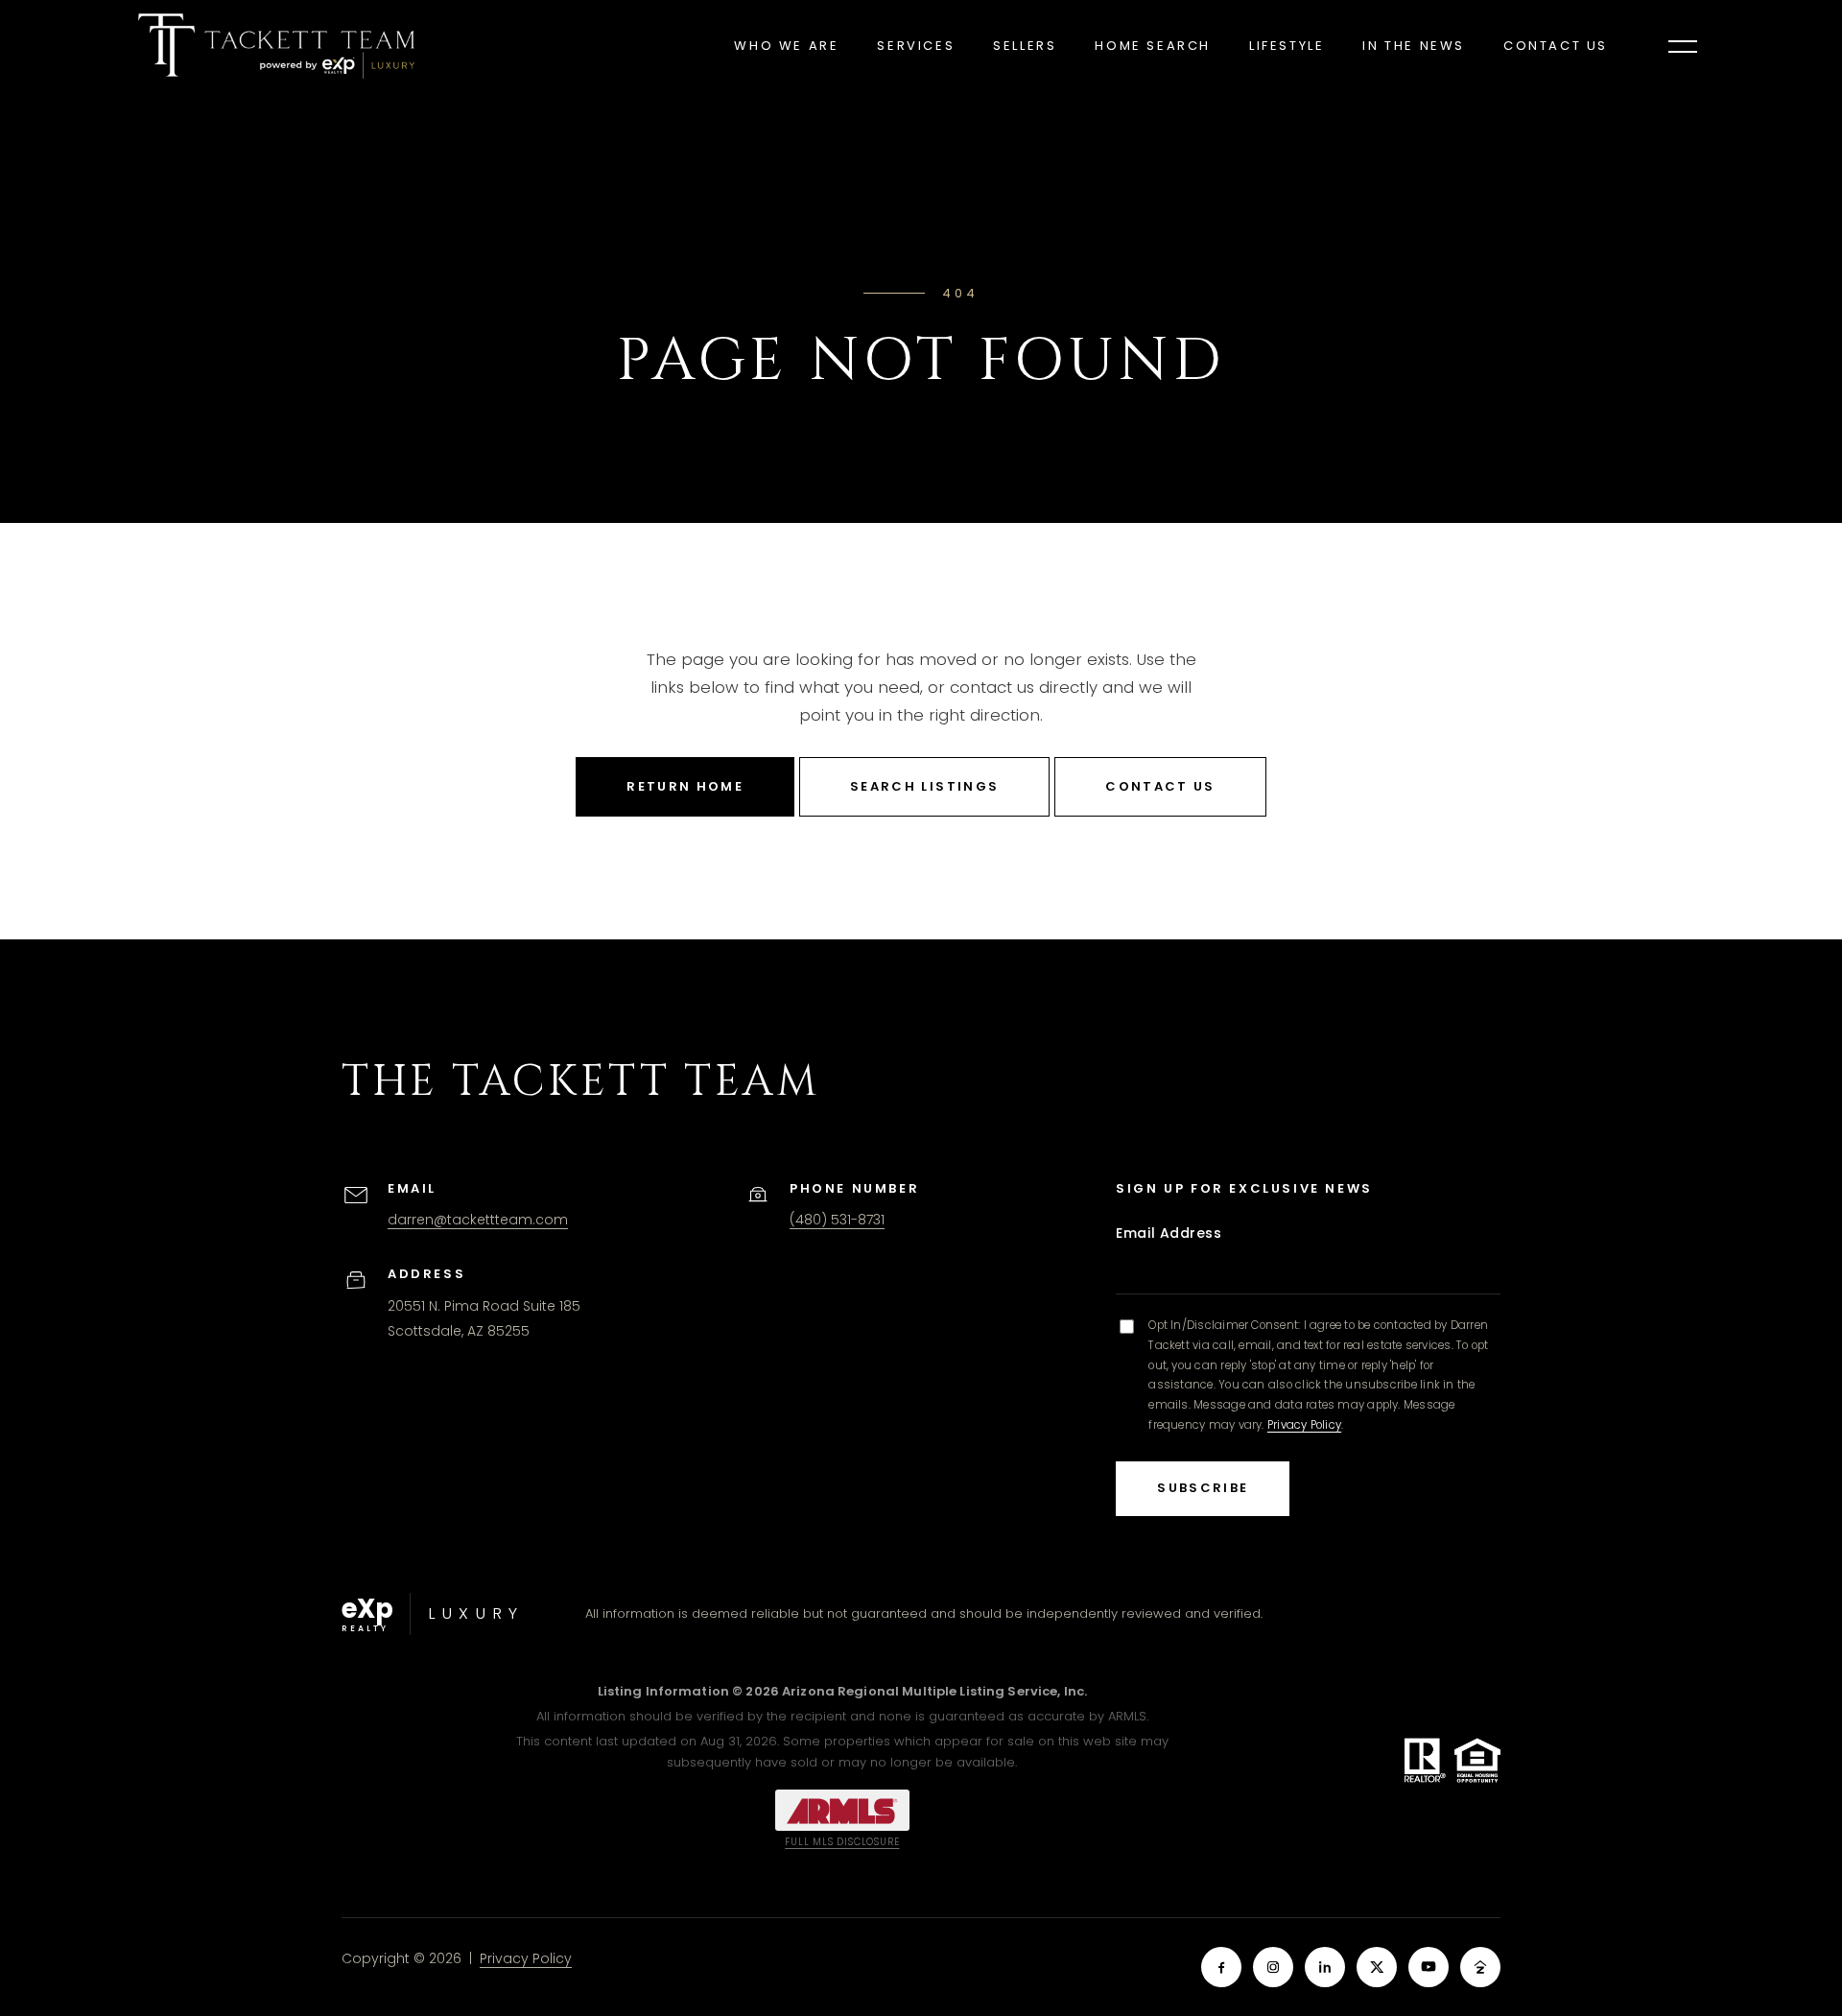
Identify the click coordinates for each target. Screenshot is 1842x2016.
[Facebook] (1221, 1967)
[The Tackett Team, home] (276, 46)
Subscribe (1203, 1488)
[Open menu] (1683, 46)
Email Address (1169, 1233)
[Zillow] (1480, 1967)
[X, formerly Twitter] (1377, 1967)
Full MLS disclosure (842, 1842)
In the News (1414, 46)
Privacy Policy (1304, 1425)
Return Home (685, 786)
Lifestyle (1287, 46)
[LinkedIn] (1325, 1967)
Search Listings (924, 786)
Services (916, 46)
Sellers (1025, 46)
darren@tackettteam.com (478, 1220)
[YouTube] (1429, 1967)
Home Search (1153, 46)
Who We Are (786, 46)
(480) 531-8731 (837, 1220)
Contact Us (1556, 46)
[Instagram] (1273, 1967)
